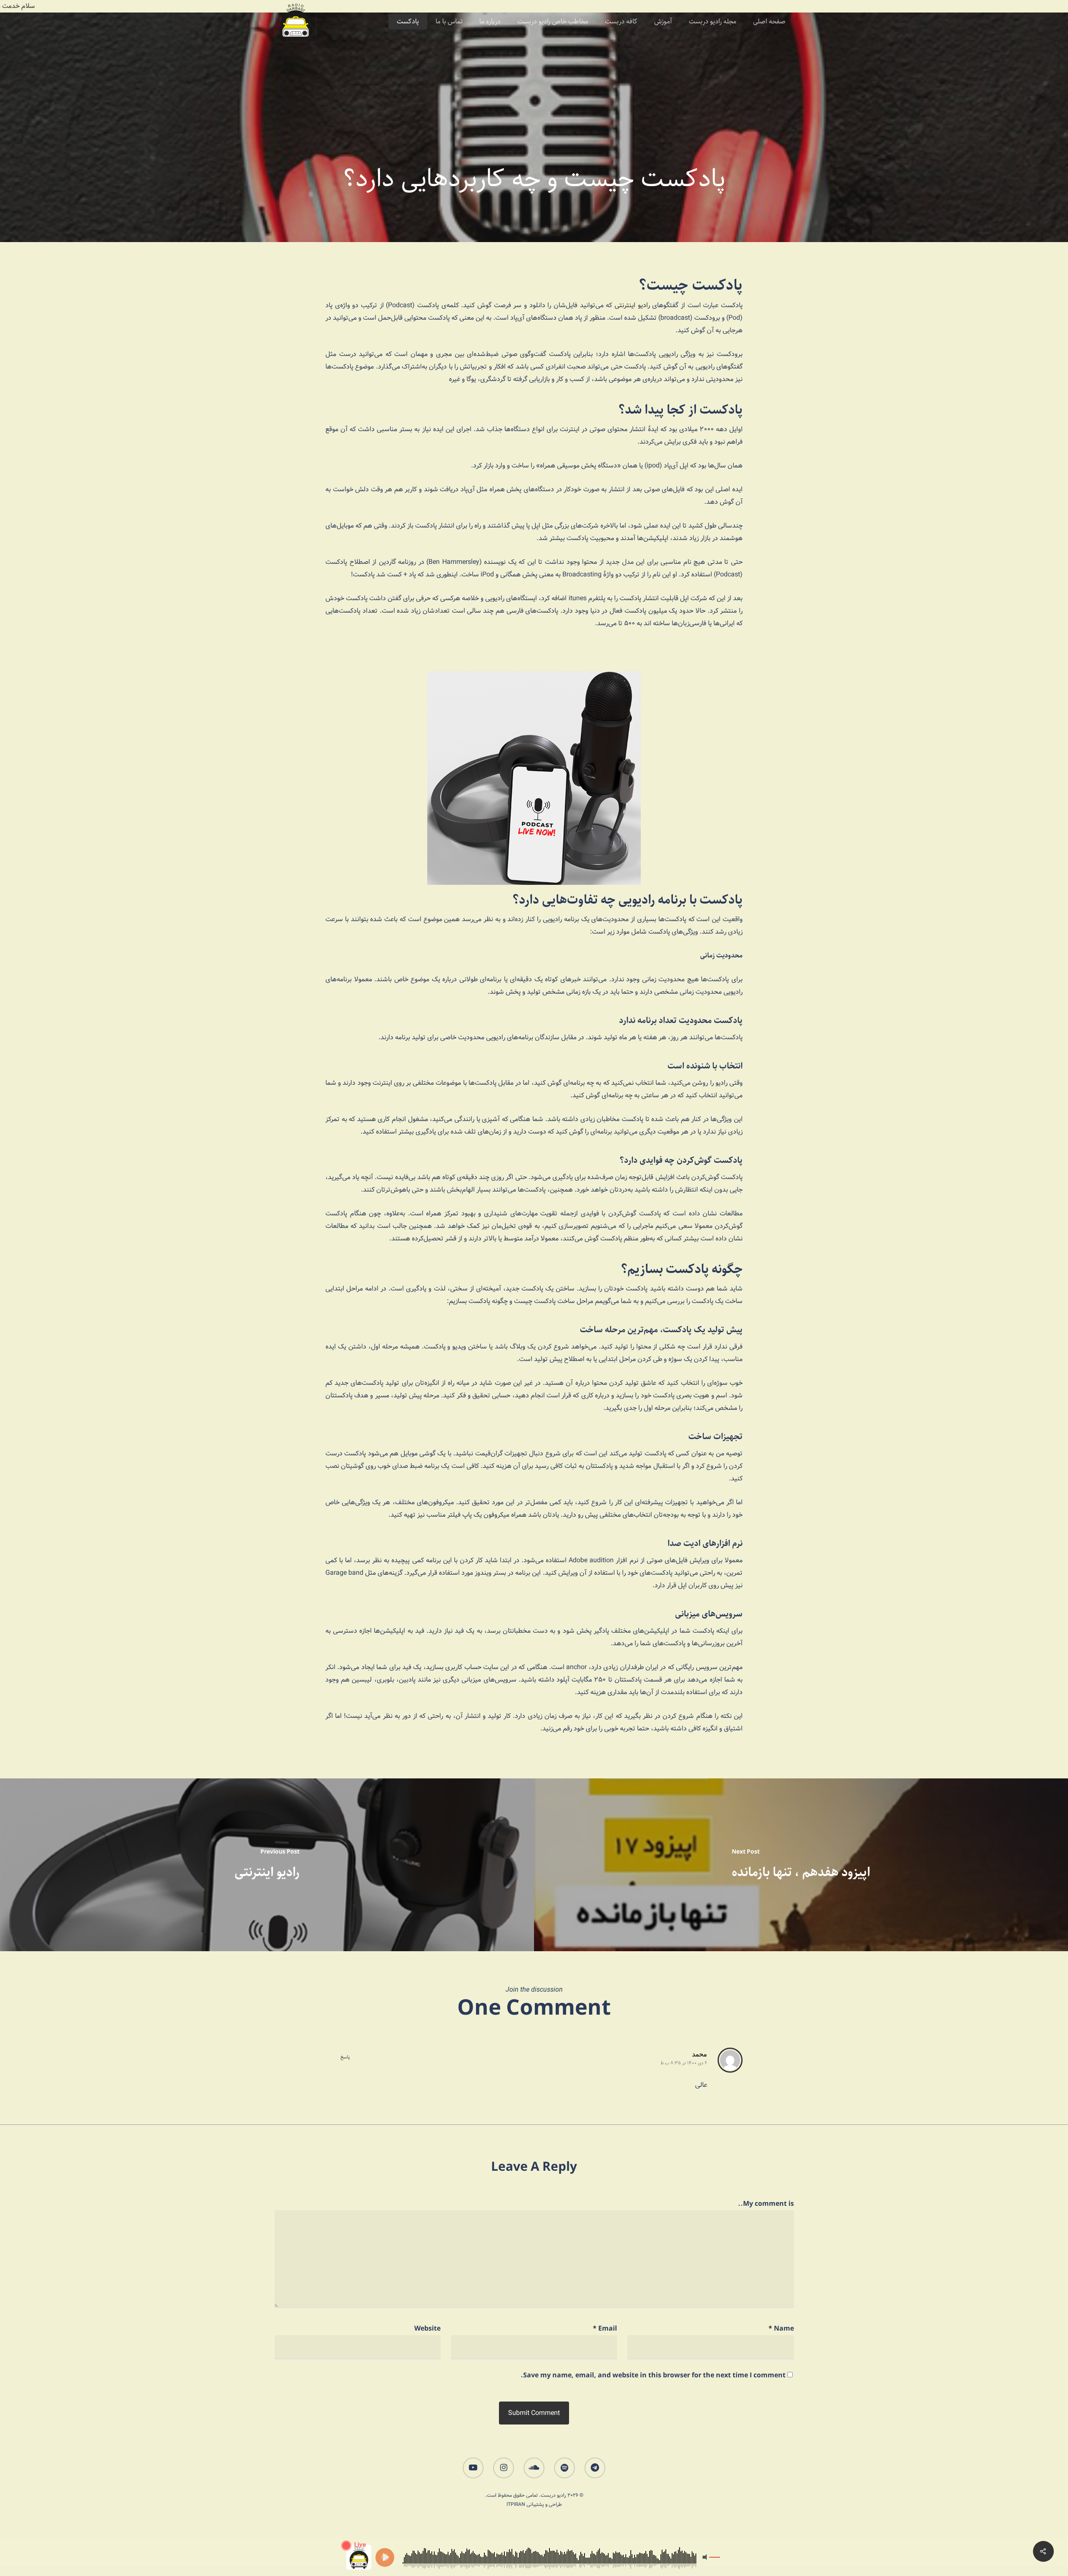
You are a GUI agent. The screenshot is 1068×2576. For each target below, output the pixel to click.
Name (781, 2329)
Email (605, 2329)
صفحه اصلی (769, 22)
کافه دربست (621, 22)
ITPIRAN (516, 2504)
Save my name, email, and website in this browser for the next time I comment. (653, 2375)
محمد (700, 2054)
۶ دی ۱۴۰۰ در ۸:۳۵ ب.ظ (684, 2063)
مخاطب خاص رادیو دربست (553, 22)
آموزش (663, 22)
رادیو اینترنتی (633, 305)
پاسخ (345, 2057)
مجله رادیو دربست (713, 22)
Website (427, 2329)
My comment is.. (766, 2204)
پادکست (408, 22)
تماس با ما (449, 22)
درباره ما (490, 22)
